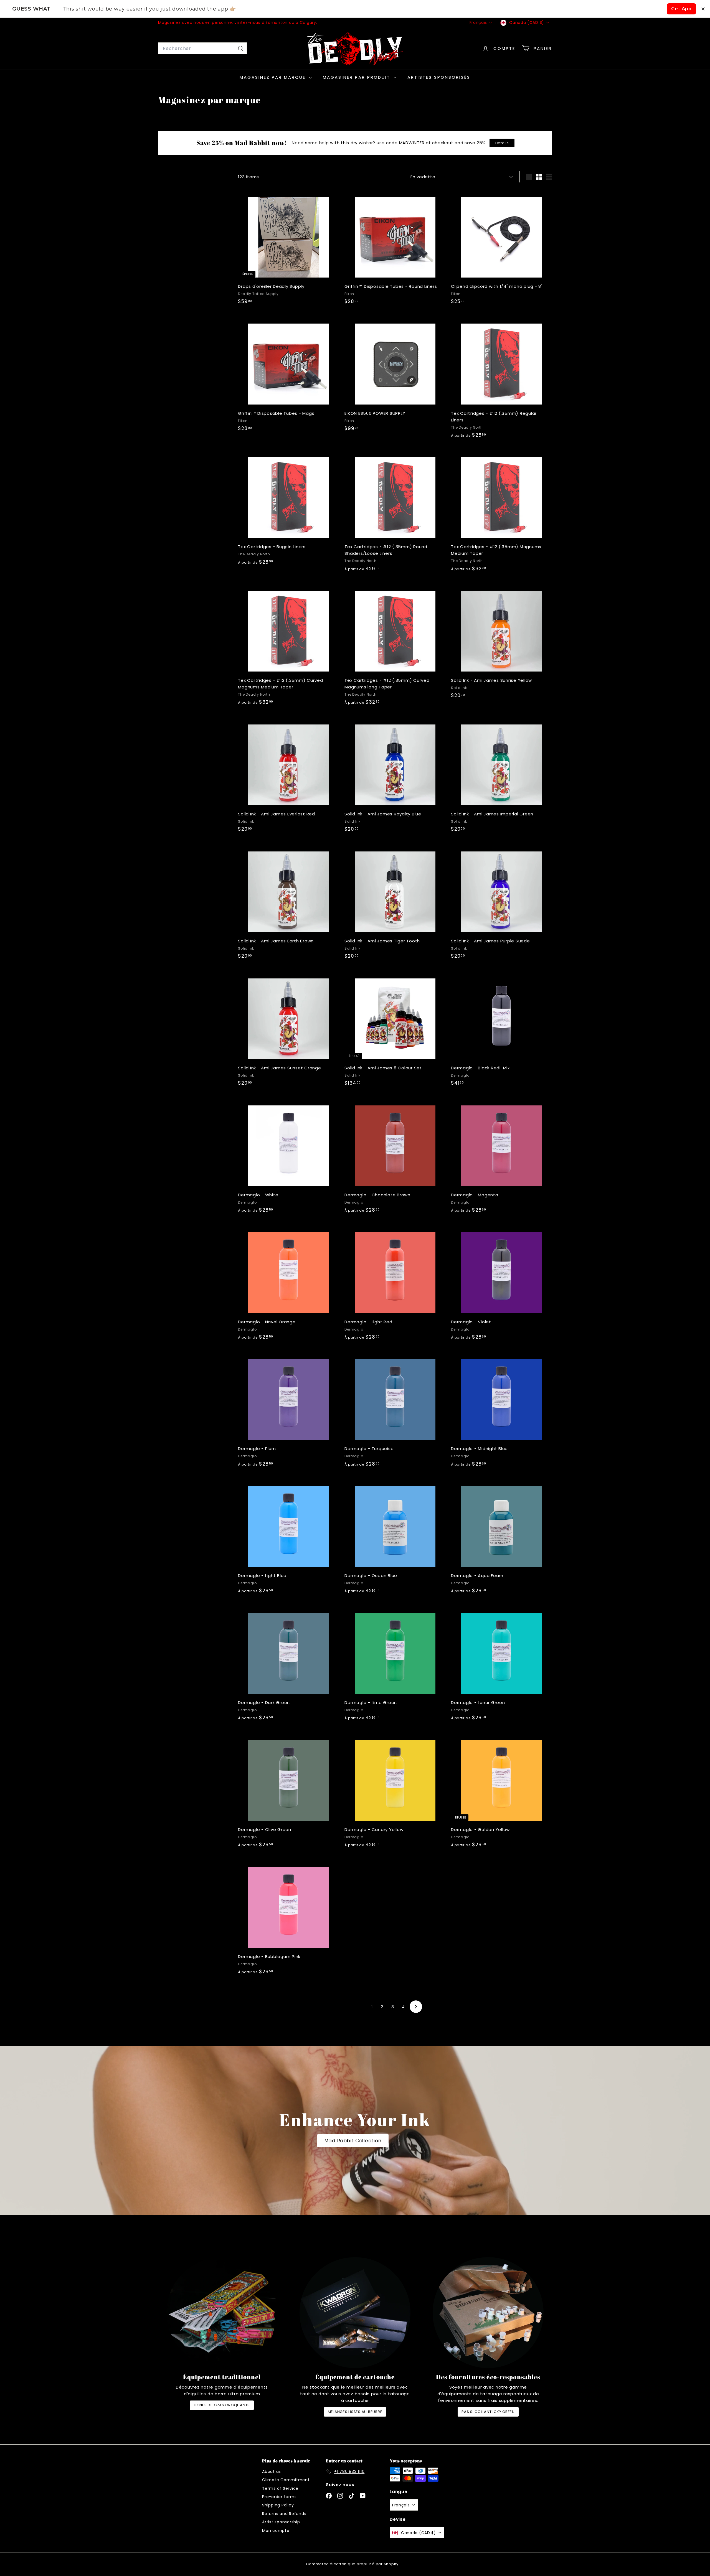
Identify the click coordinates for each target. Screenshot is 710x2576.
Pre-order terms (279, 2497)
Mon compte (276, 2531)
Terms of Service (280, 2488)
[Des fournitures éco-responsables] (488, 2313)
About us (272, 2471)
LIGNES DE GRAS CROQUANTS (222, 2405)
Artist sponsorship (281, 2522)
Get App (681, 9)
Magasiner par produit (357, 77)
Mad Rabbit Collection (353, 2141)
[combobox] (202, 49)
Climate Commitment (286, 2480)
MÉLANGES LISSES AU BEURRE (355, 2412)
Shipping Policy (278, 2505)
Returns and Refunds (284, 2514)
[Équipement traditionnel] (222, 2313)
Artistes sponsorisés (439, 77)
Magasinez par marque (274, 77)
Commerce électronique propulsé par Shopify (352, 2564)
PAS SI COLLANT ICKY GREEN (488, 2412)
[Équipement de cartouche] (355, 2313)
